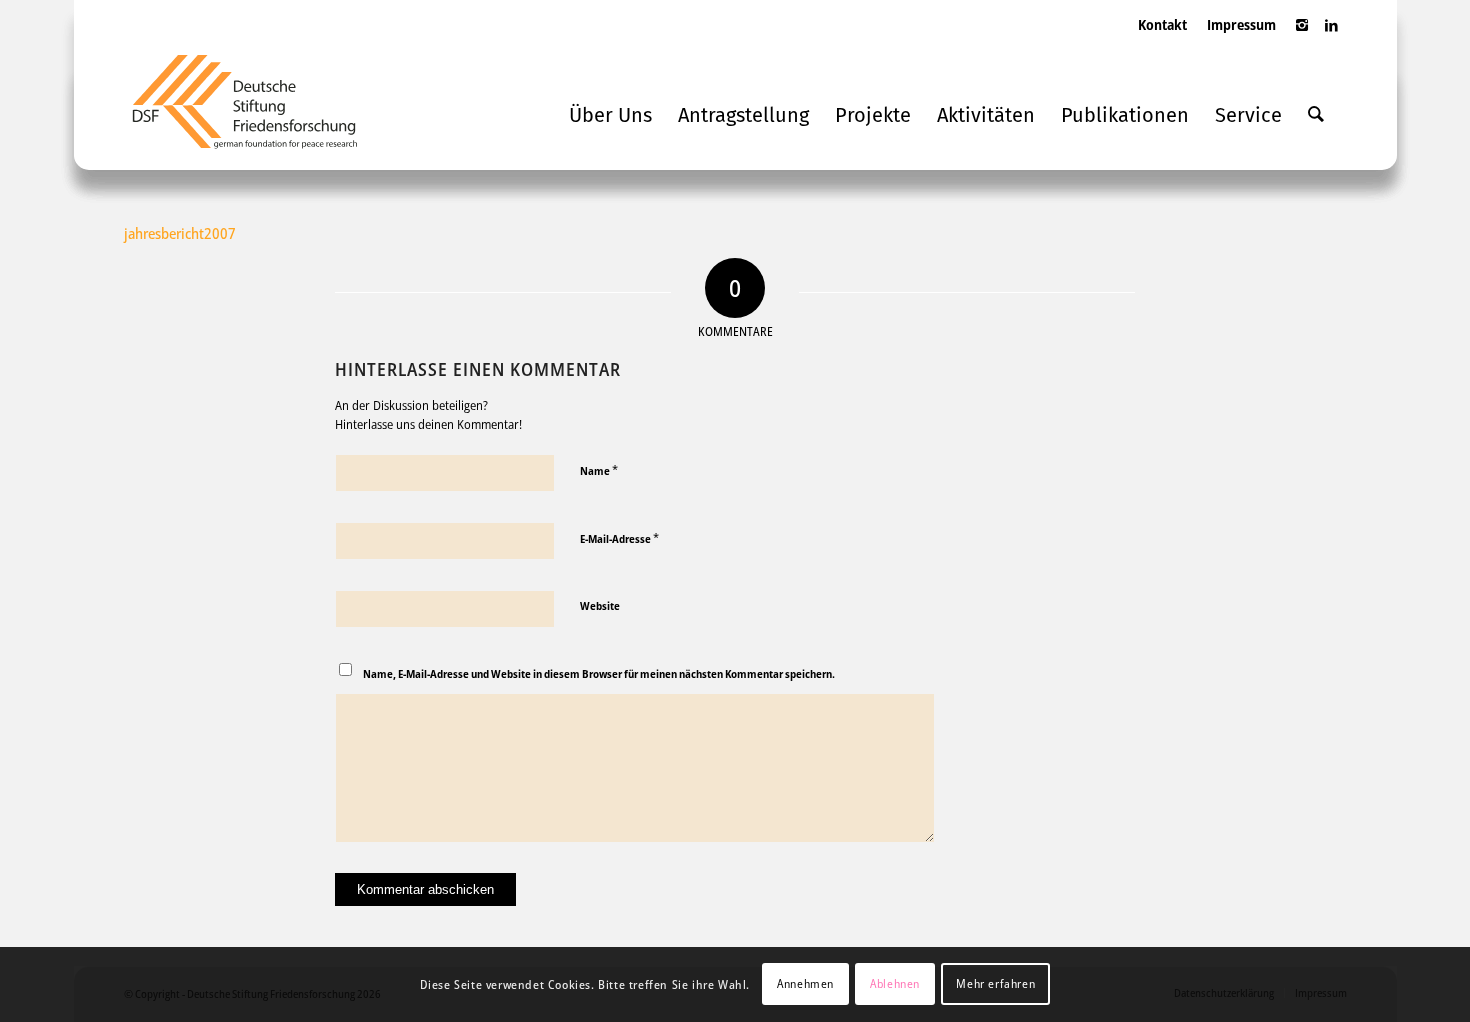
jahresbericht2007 (180, 233)
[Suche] (1316, 115)
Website (600, 605)
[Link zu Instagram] (1302, 35)
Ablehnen (895, 983)
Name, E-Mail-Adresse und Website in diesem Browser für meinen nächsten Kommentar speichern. (599, 673)
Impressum (1241, 24)
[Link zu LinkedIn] (1332, 35)
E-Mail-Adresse (619, 538)
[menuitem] (1162, 45)
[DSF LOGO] (260, 110)
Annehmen (805, 983)
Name (599, 470)
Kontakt (1162, 24)
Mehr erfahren (995, 983)
